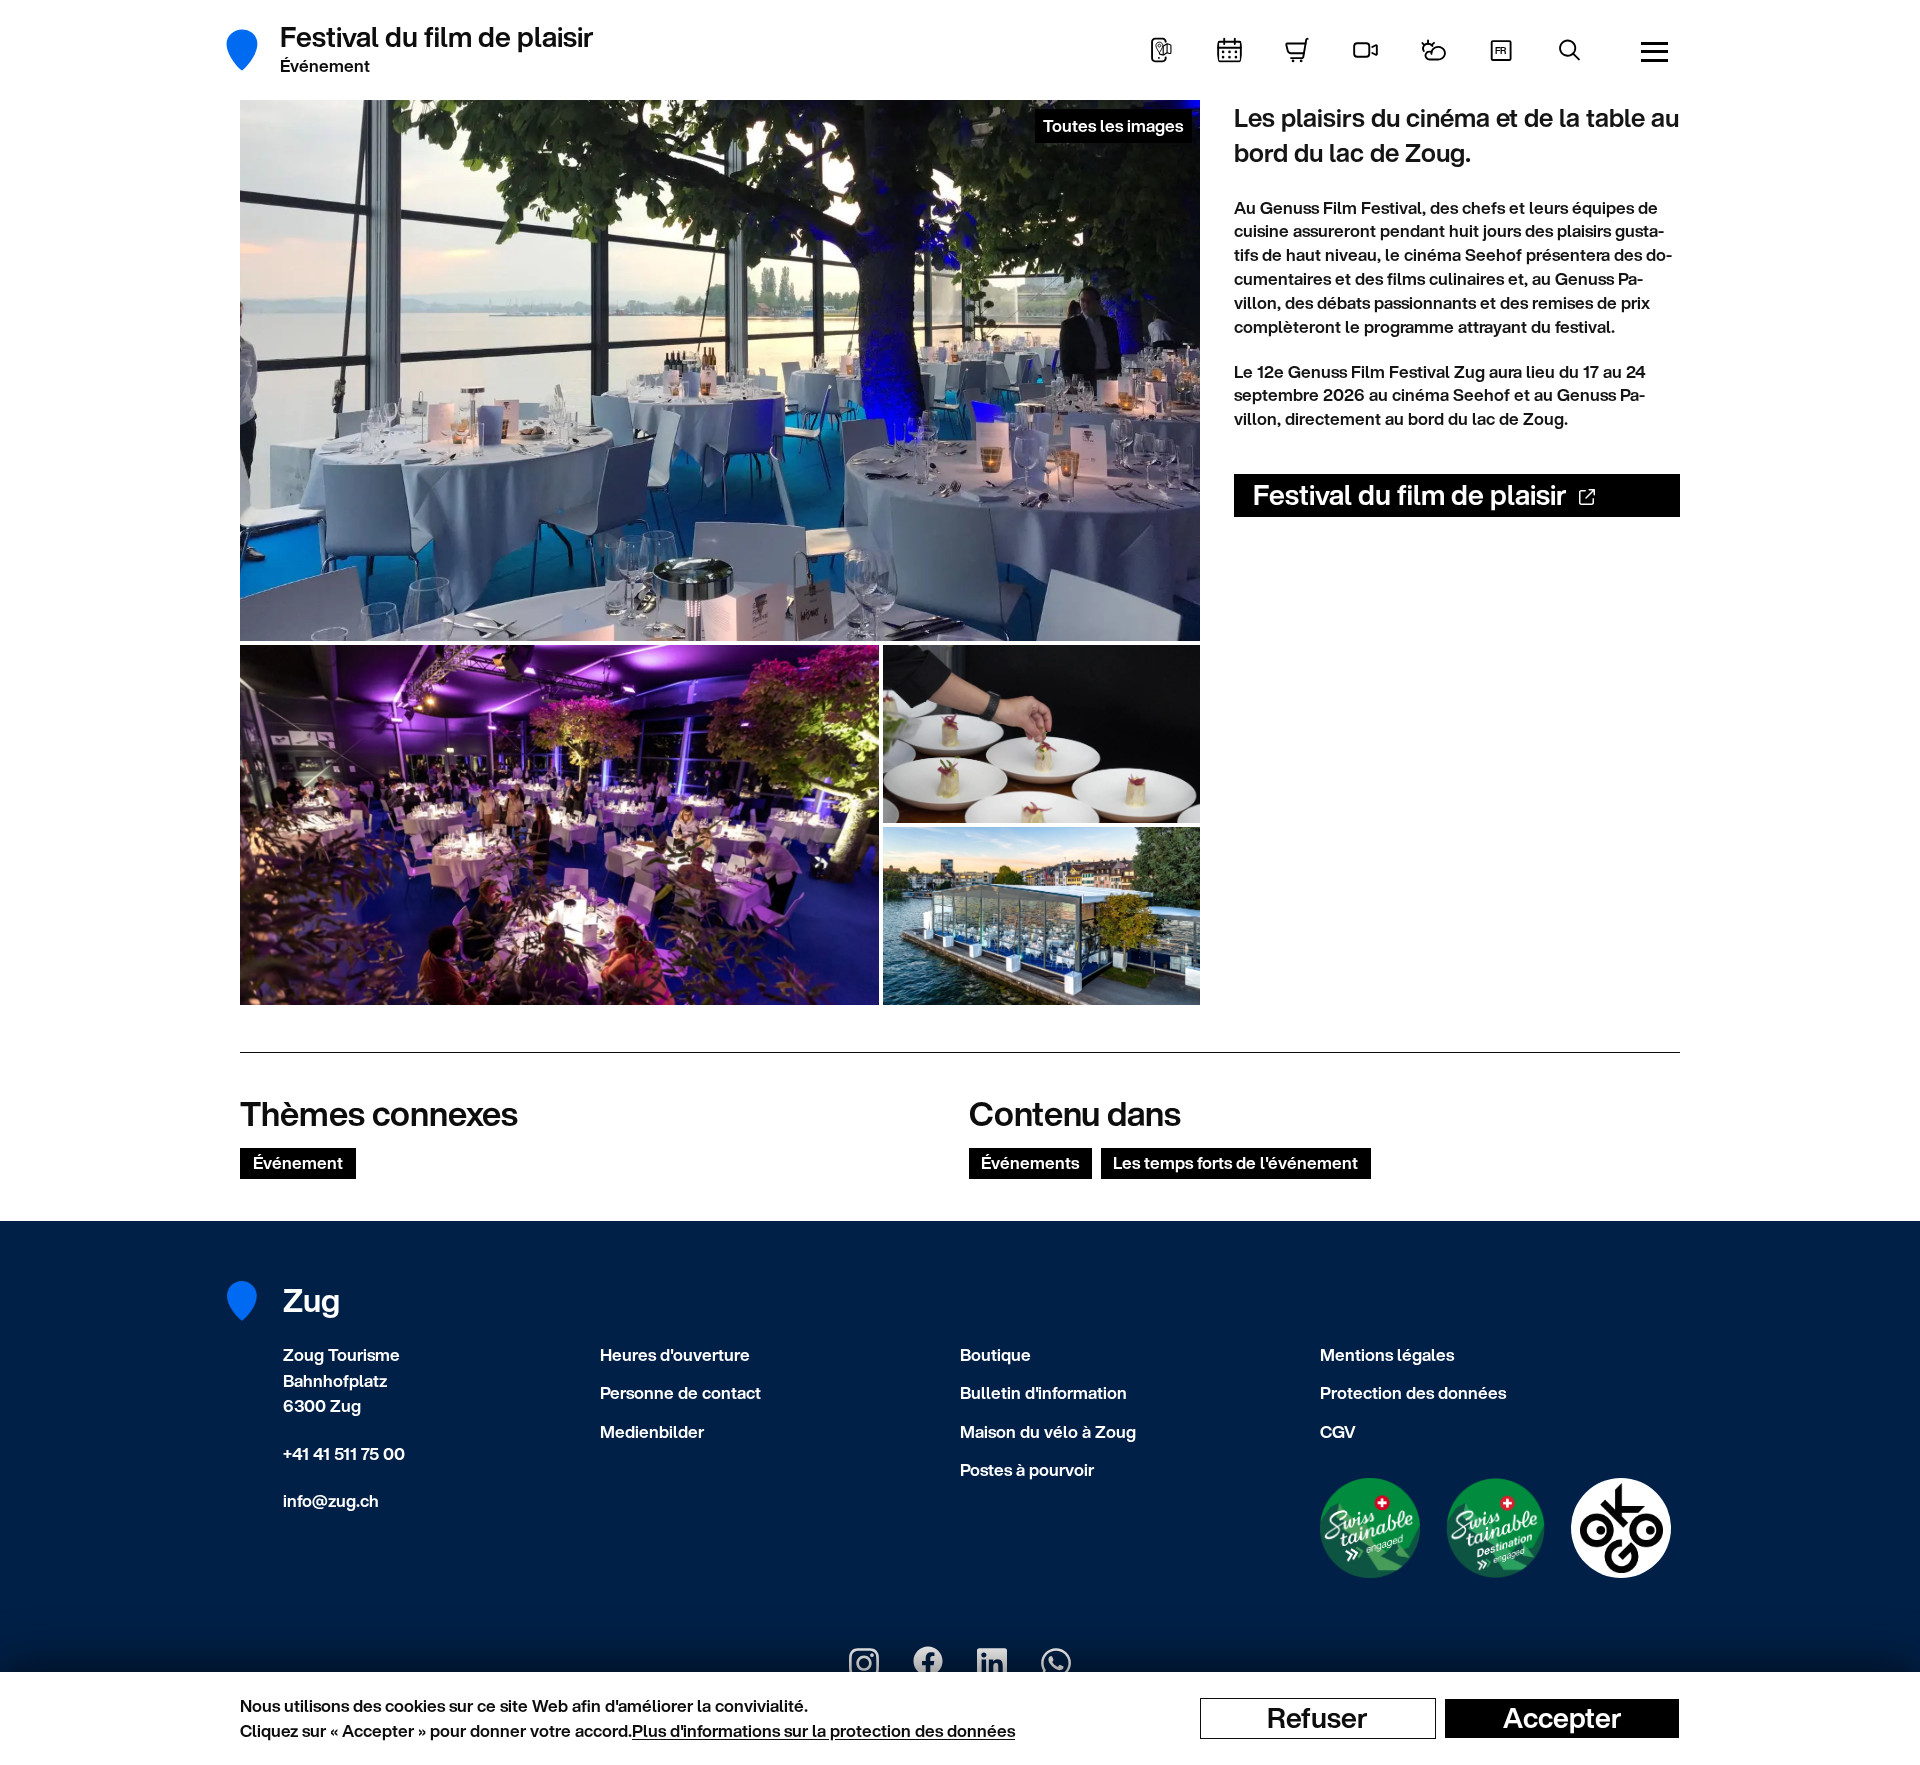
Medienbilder (652, 1431)
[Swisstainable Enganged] (1370, 1528)
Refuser (1317, 1718)
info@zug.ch (331, 1500)
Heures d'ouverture (675, 1354)
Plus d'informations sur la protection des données (823, 1730)
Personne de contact (680, 1392)
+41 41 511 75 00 (344, 1453)
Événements (1030, 1162)
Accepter (1562, 1718)
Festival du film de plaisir (1410, 494)
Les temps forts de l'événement (1235, 1162)
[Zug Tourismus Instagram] (864, 1663)
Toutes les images (1113, 125)
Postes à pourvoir (1027, 1469)
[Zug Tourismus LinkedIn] (992, 1663)
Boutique (995, 1354)
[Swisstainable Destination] (1496, 1528)
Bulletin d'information (1043, 1392)
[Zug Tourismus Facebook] (928, 1663)
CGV (1338, 1431)
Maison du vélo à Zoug (1048, 1431)
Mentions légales (1387, 1354)
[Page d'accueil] (252, 50)
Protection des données (1413, 1392)
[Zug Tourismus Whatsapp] (1056, 1663)
